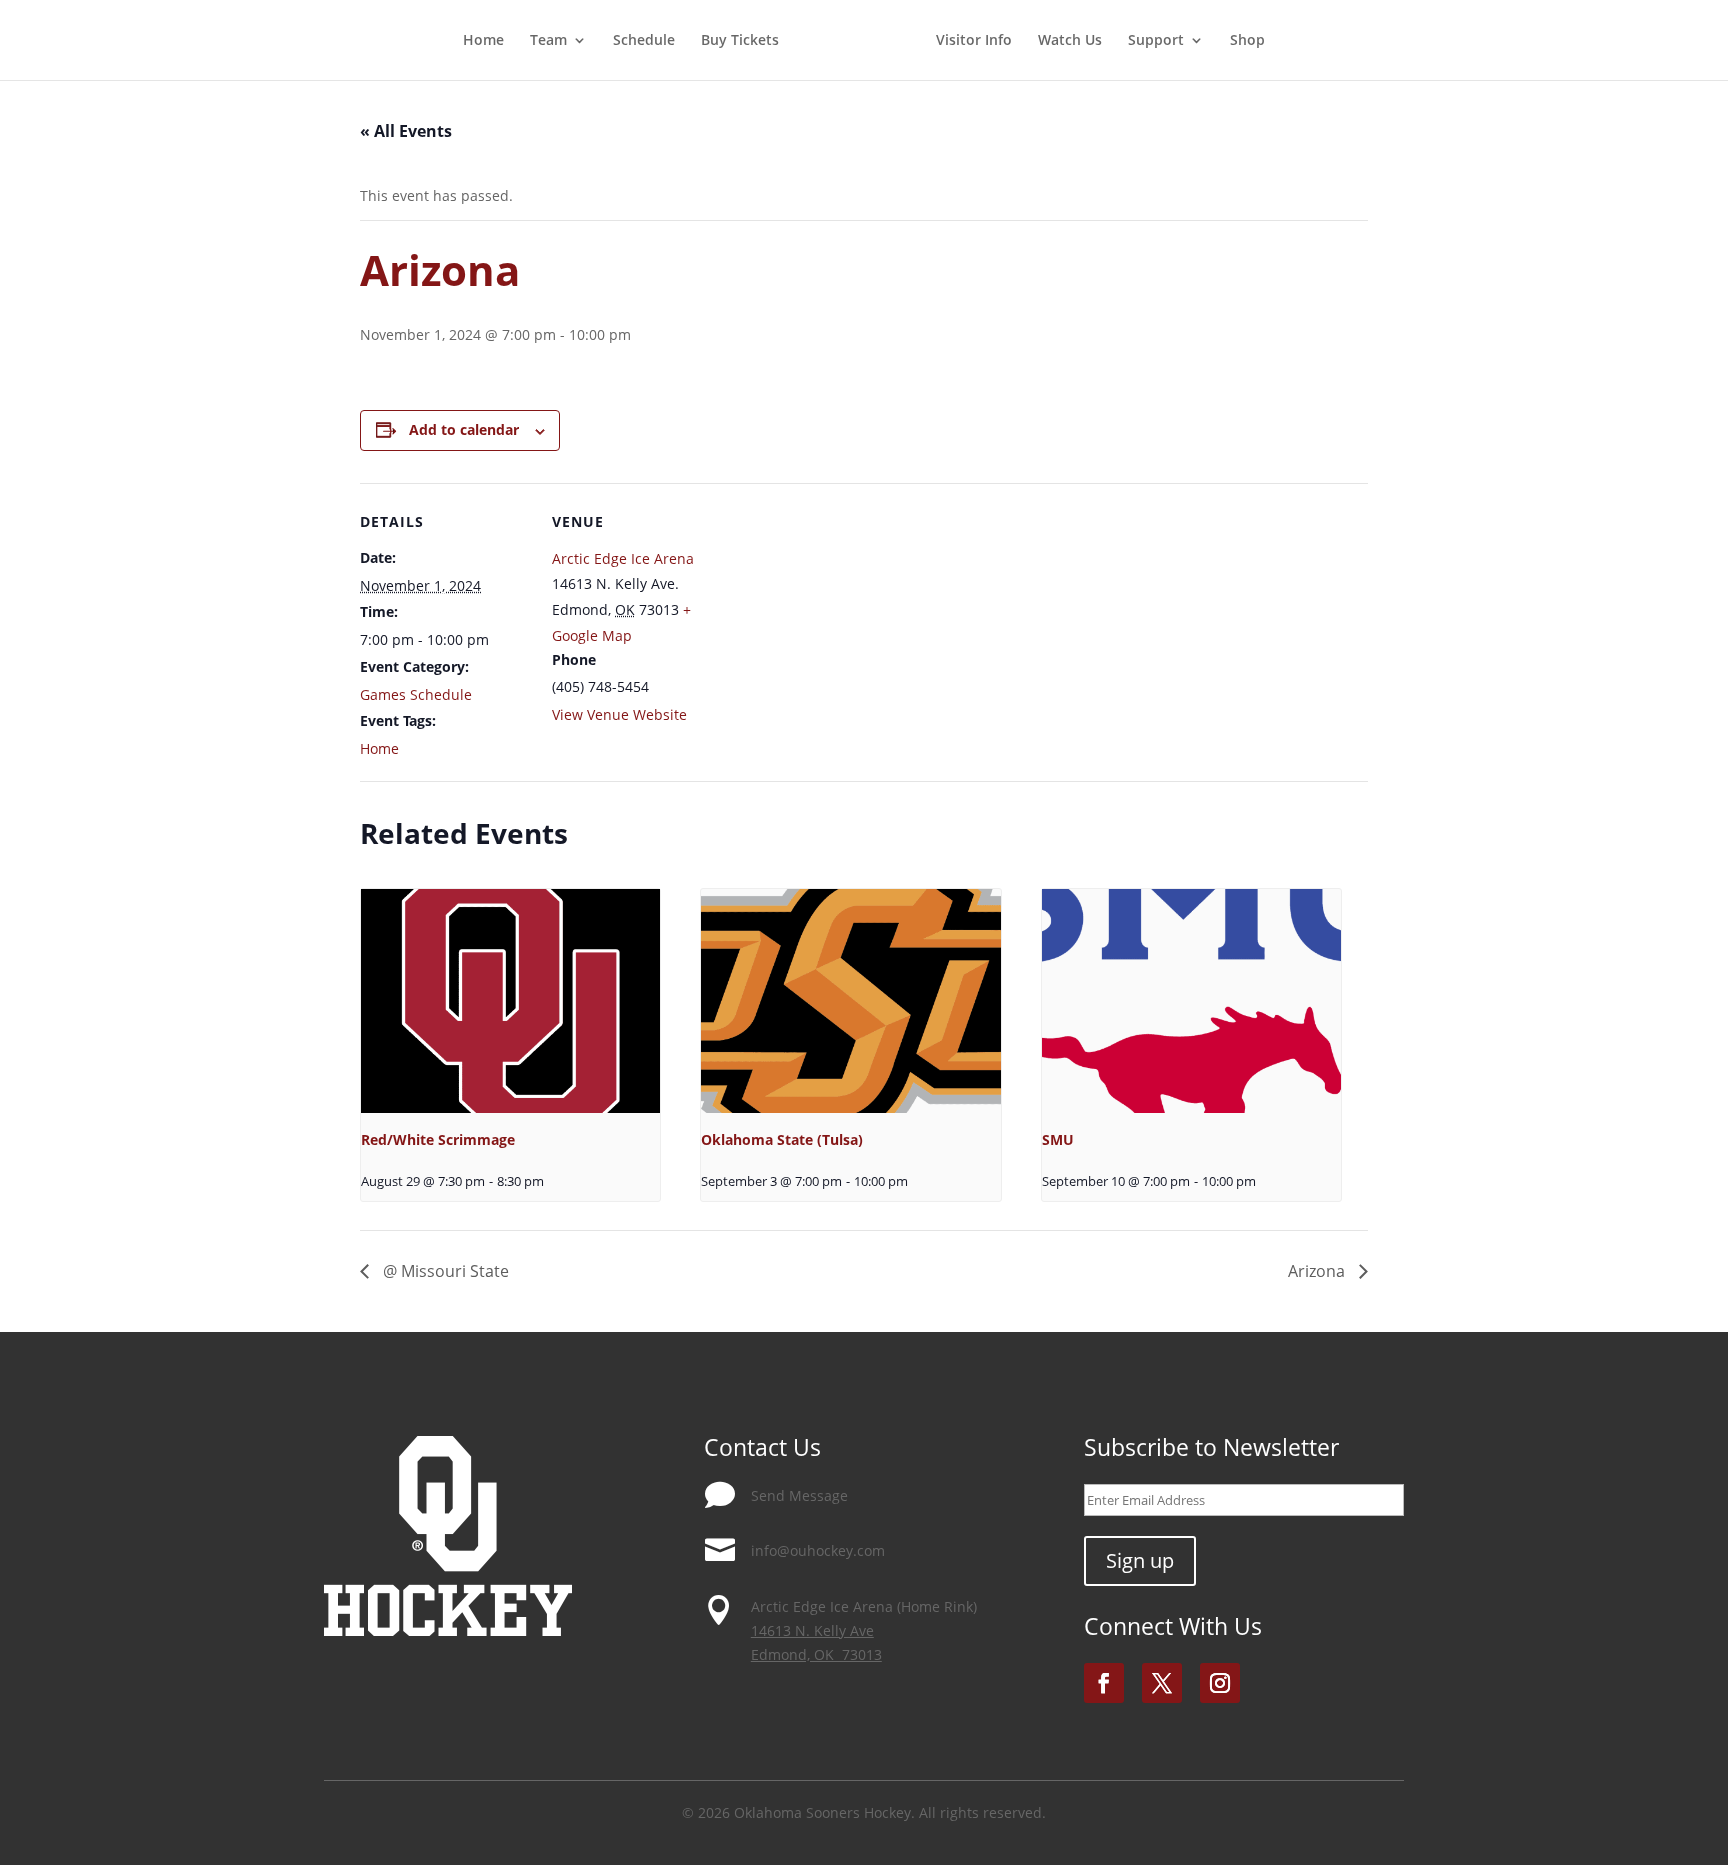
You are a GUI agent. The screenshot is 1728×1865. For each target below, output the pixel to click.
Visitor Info (974, 41)
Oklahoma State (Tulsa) (782, 1139)
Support (1156, 41)
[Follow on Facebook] (1104, 1683)
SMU (1058, 1139)
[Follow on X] (1162, 1683)
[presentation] (510, 1001)
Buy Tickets (740, 41)
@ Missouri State (444, 1271)
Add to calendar (464, 429)
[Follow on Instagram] (1220, 1683)
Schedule (644, 41)
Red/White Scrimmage (438, 1139)
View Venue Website (619, 714)
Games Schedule (416, 694)
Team (548, 41)
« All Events (406, 131)
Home (483, 41)
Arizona (1318, 1271)
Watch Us (1070, 41)
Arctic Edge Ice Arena (623, 558)
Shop (1247, 41)
